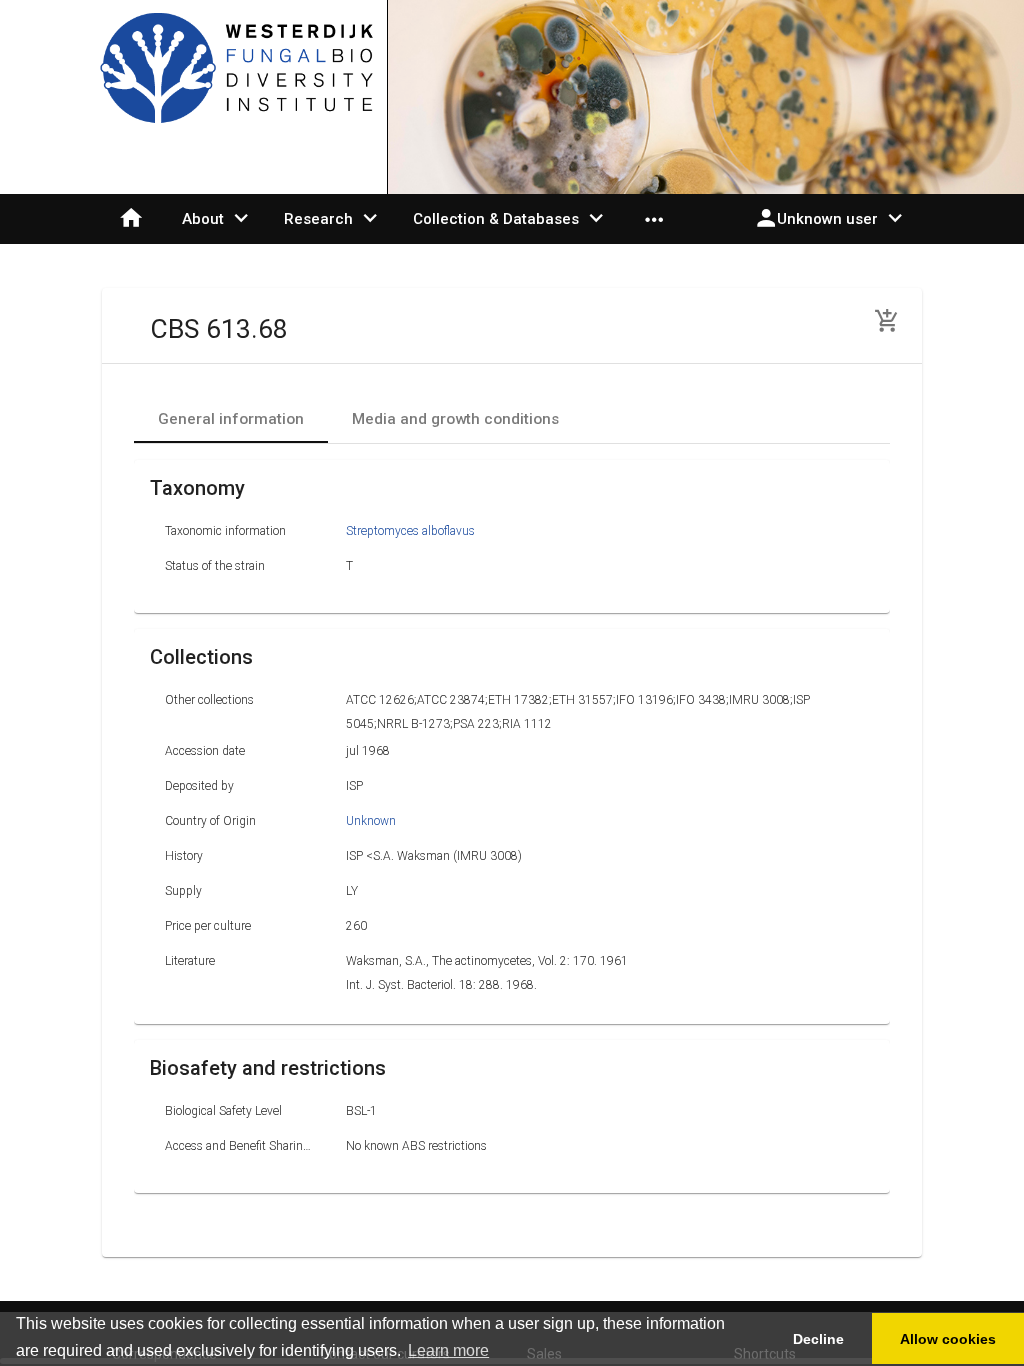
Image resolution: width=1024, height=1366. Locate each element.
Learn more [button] (448, 1350)
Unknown (371, 821)
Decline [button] (818, 1339)
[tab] (231, 419)
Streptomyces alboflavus (410, 531)
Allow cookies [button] (948, 1339)
